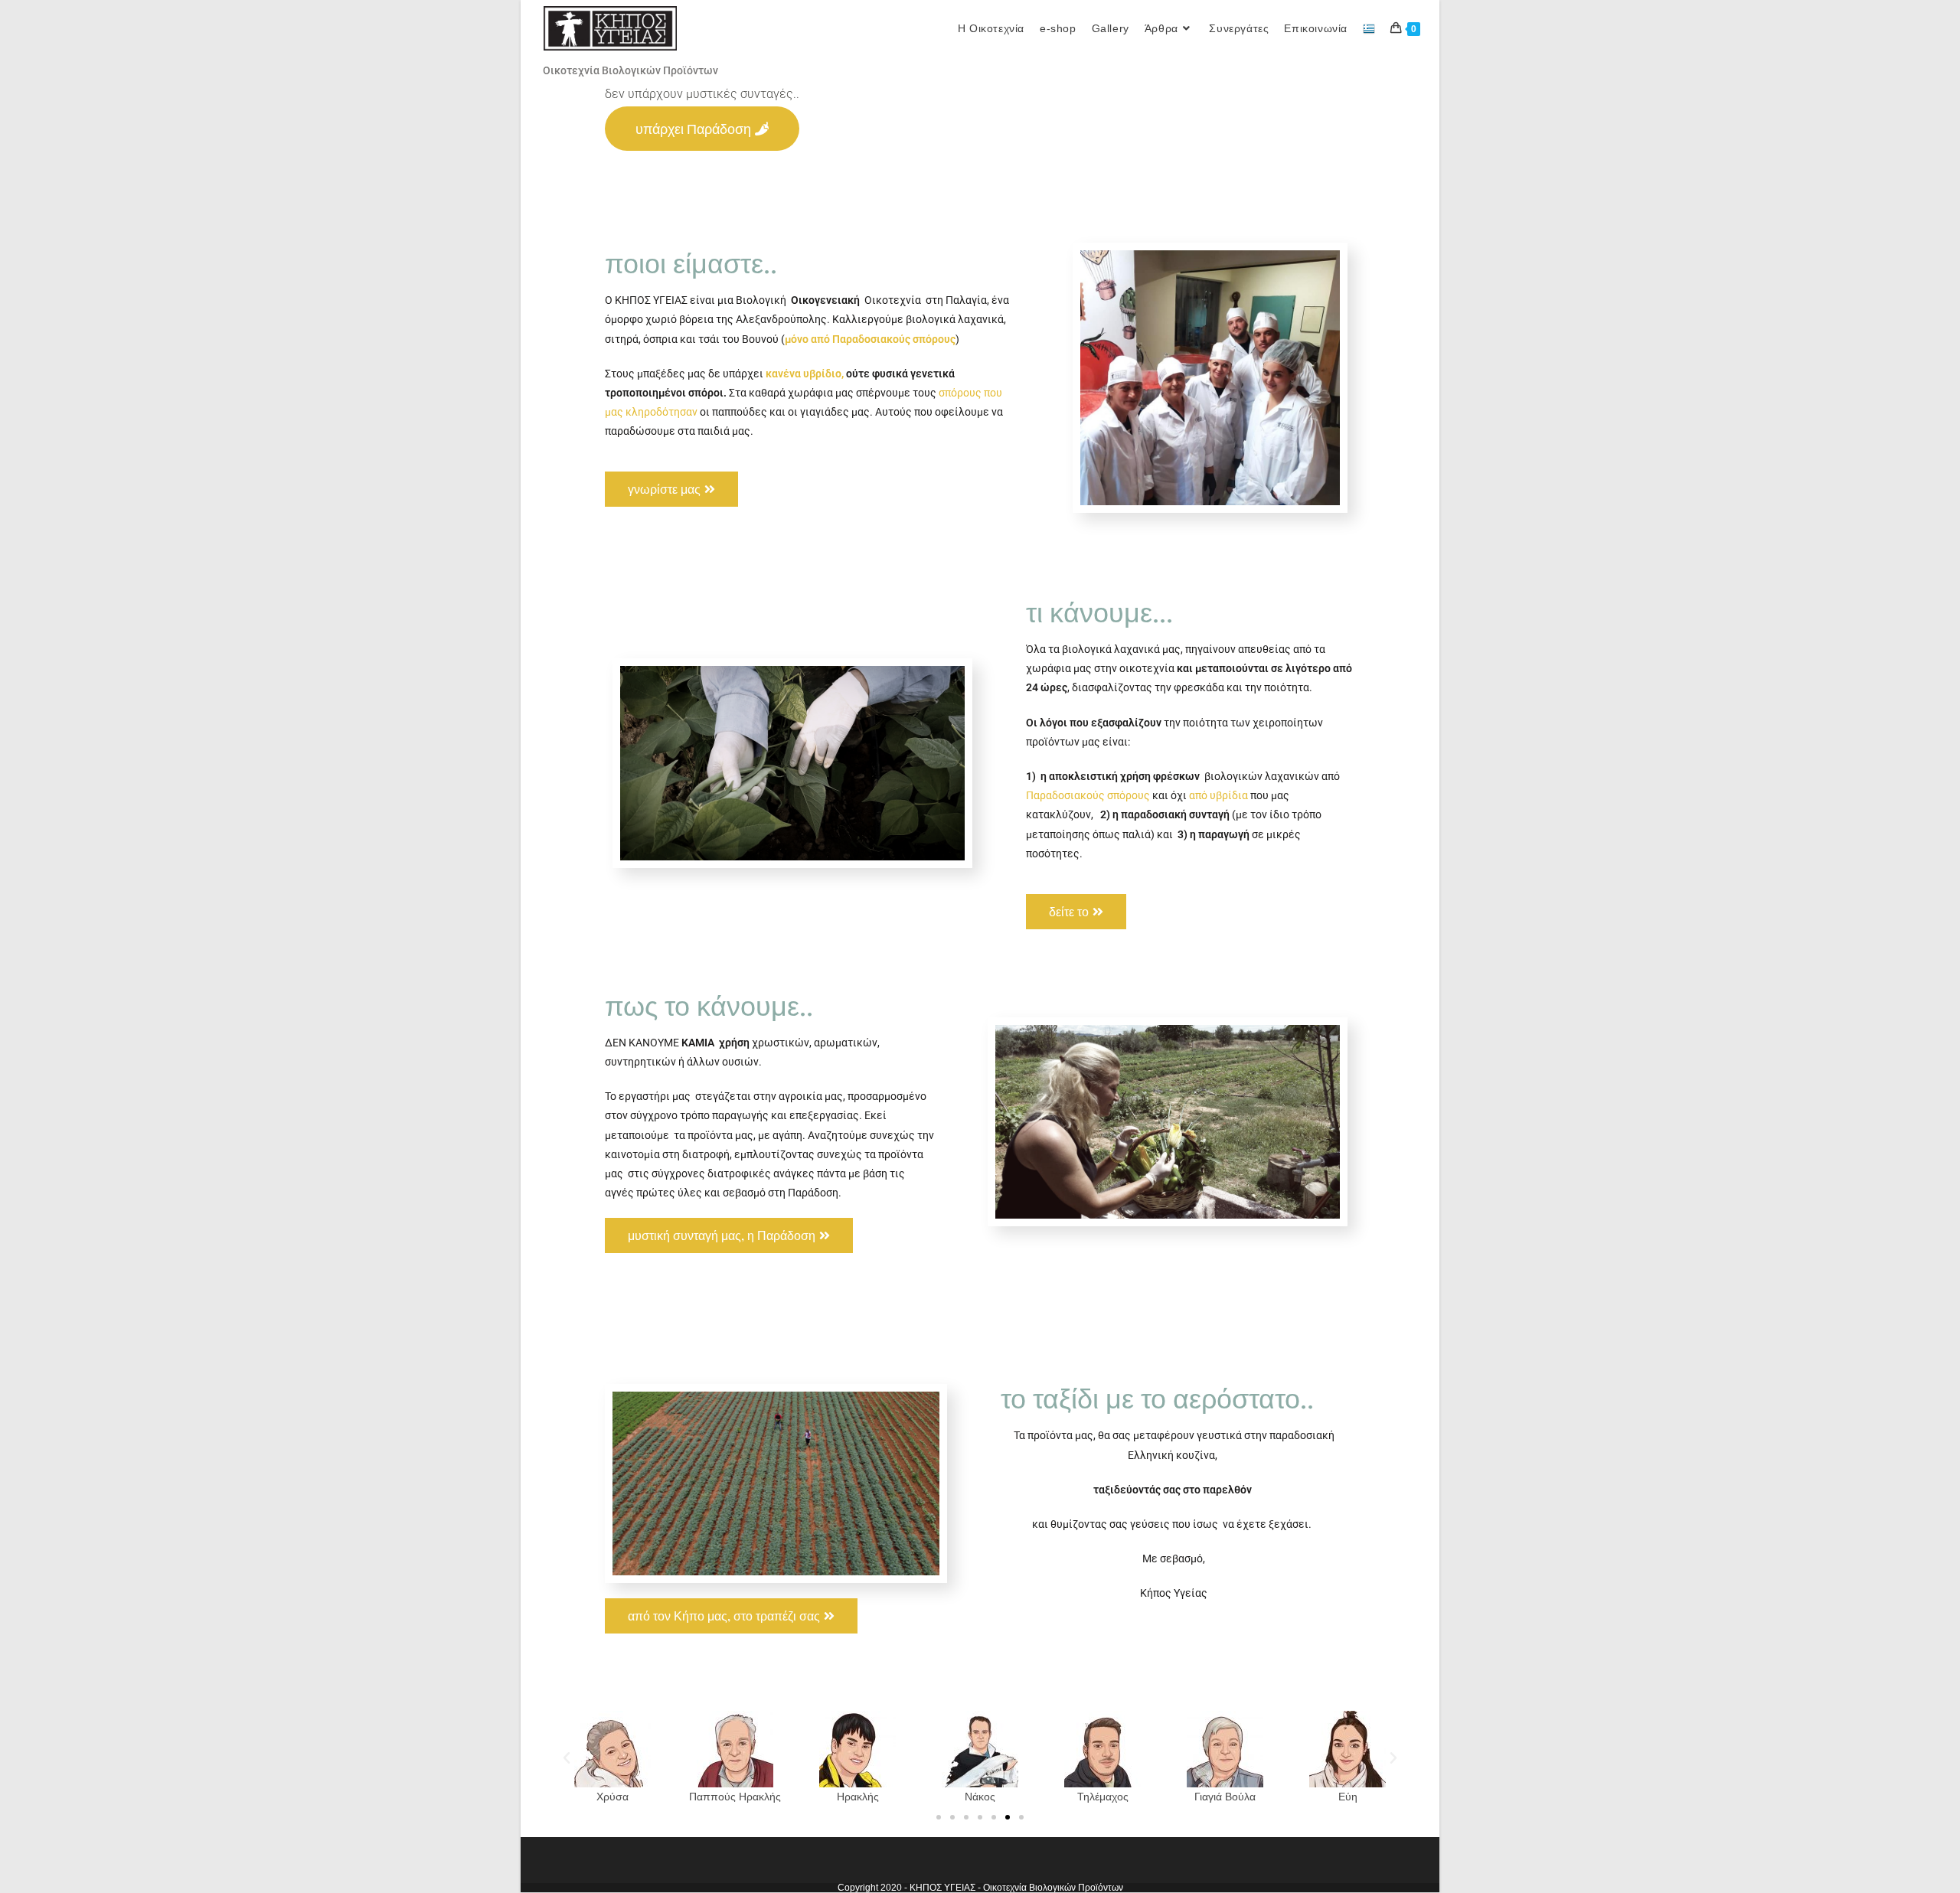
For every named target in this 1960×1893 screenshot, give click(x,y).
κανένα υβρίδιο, (804, 374)
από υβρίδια (1218, 795)
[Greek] (1369, 28)
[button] (567, 1758)
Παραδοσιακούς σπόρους (1088, 795)
